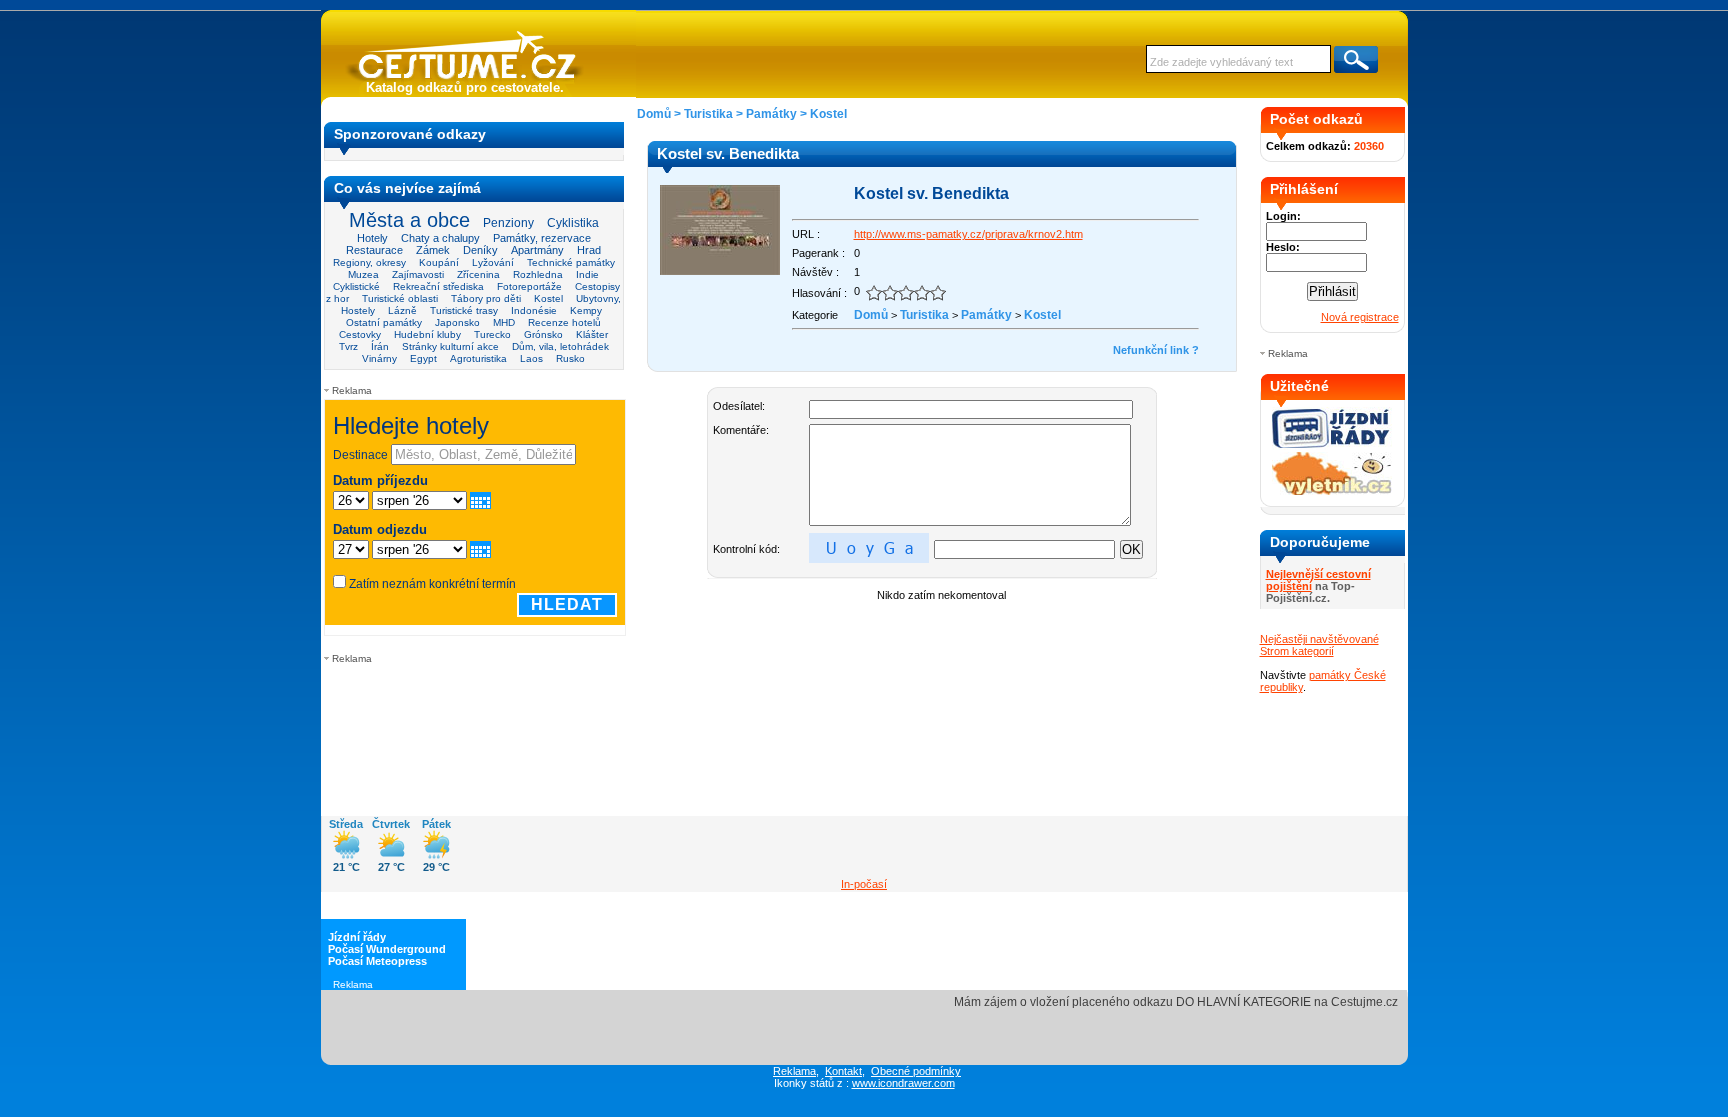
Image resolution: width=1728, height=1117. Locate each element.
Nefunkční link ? (1156, 350)
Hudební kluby (427, 334)
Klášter (592, 334)
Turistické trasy (464, 310)
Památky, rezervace (542, 238)
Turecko (492, 334)
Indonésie (534, 310)
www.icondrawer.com (903, 1083)
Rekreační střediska (438, 286)
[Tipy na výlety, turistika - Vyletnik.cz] (1332, 491)
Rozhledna (538, 274)
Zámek (433, 250)
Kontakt (843, 1071)
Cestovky (360, 334)
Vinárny (379, 358)
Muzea (363, 274)
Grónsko (543, 334)
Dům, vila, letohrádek (560, 346)
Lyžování (493, 262)
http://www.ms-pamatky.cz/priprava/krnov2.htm (968, 234)
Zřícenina (478, 274)
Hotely (372, 238)
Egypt (423, 358)
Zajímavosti (418, 274)
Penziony (508, 223)
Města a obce (409, 220)
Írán (380, 346)
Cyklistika (573, 222)
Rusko (570, 358)
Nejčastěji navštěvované (1319, 639)
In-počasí (864, 884)
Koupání (439, 262)
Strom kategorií (1297, 651)
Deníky (480, 250)
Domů (654, 114)
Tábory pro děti (486, 298)
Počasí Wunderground (387, 949)
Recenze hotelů (564, 322)
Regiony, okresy (369, 262)
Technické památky (571, 262)
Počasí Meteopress (377, 961)
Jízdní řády (357, 937)
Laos (531, 358)
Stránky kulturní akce (450, 346)
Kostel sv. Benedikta (931, 193)
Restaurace (374, 250)
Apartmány (537, 250)
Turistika (708, 114)
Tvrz (348, 346)
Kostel (548, 298)
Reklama (794, 1071)
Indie (587, 274)
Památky (771, 114)
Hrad (589, 250)
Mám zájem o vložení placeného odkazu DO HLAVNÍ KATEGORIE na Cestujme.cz (1176, 1002)
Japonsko (457, 322)
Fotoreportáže (529, 286)
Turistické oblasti (400, 298)
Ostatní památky (384, 322)
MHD (504, 322)
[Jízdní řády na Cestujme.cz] (1332, 446)
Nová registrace (1360, 317)
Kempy (586, 310)
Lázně (402, 310)
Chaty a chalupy (440, 238)
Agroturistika (478, 358)
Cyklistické (356, 286)
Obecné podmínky (916, 1071)
